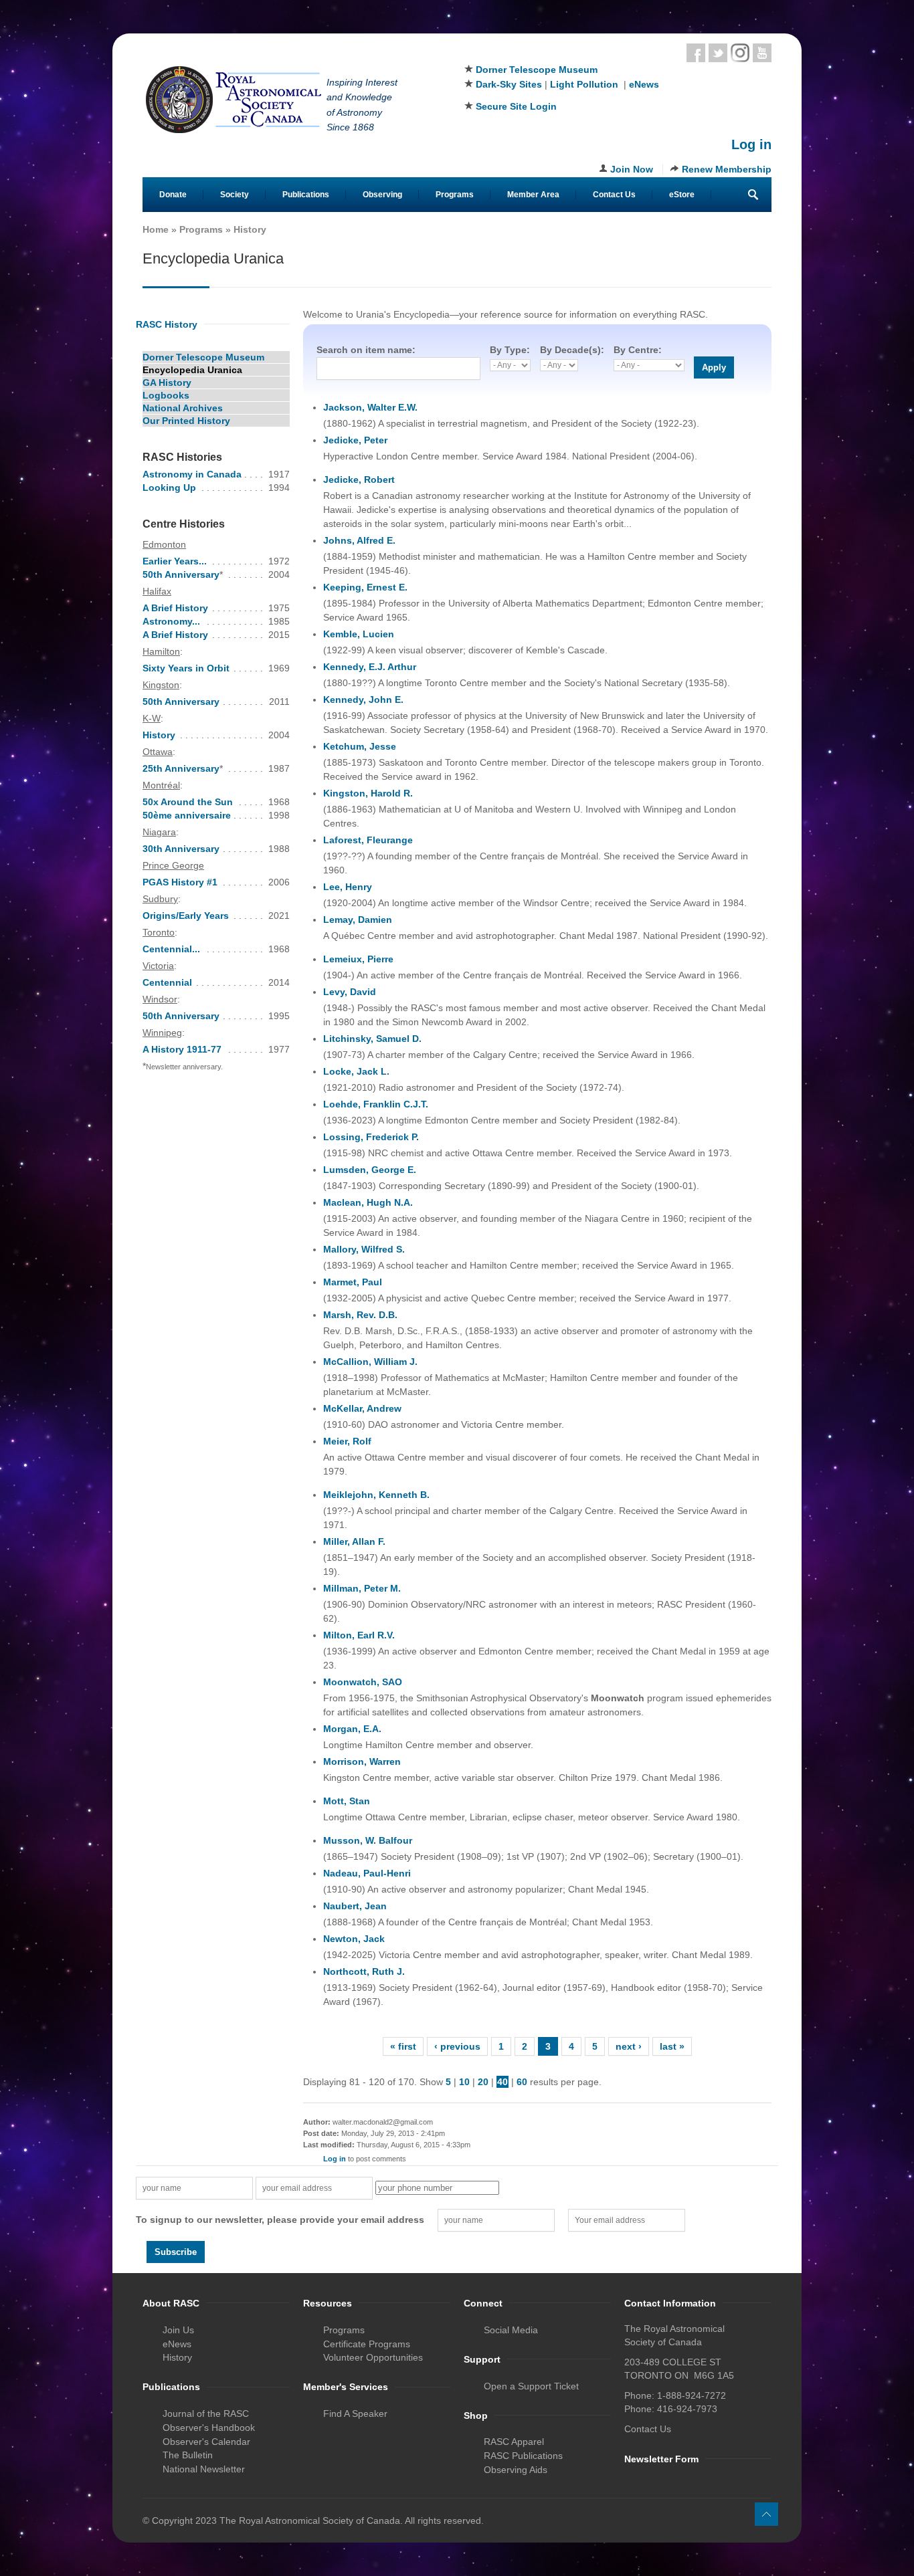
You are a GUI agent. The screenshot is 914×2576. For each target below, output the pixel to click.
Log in (751, 144)
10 (464, 2082)
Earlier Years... (175, 561)
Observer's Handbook (209, 2428)
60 (522, 2082)
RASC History (167, 324)
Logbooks (166, 395)
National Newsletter (204, 2469)
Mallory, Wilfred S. (364, 1249)
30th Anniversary (181, 849)
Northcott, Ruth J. (364, 1971)
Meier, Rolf (347, 1441)
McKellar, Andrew (362, 1408)
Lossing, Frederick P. (371, 1137)
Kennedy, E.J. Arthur (370, 667)
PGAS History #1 (180, 882)
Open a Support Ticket (531, 2386)
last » (672, 2046)
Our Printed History (186, 421)
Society (235, 195)
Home (156, 229)
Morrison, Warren (362, 1761)
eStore (682, 195)
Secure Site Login (516, 106)
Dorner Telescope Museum (537, 70)
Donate (173, 195)
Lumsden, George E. (370, 1170)
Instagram (740, 53)
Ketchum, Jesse (360, 746)
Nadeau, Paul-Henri (367, 1873)
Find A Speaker (355, 2413)
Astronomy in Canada (192, 474)
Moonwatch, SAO (363, 1682)
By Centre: (638, 350)
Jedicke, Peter (355, 440)
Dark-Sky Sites (509, 84)
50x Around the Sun (188, 802)
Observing (382, 195)
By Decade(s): (572, 350)
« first (403, 2046)
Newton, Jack (354, 1939)
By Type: (510, 350)
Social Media (511, 2330)
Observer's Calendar (206, 2442)
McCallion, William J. (370, 1362)
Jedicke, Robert (359, 479)
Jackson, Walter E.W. (370, 407)
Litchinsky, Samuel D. (372, 1039)
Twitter (718, 53)
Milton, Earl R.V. (359, 1635)
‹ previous (457, 2046)
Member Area (533, 195)
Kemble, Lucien (359, 634)
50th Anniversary (181, 574)
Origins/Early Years (186, 916)
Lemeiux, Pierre (358, 959)
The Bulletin (188, 2455)
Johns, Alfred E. (359, 540)
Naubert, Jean (355, 1906)
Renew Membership (727, 169)
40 (502, 2082)
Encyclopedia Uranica (192, 370)
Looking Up (169, 488)
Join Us (178, 2330)
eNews (644, 84)
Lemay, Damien (358, 920)
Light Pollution (584, 84)
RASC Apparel (514, 2442)
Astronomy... (171, 621)
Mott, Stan (347, 1801)
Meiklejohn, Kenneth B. (376, 1495)
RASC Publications (523, 2456)
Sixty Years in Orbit (186, 668)
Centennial (167, 982)
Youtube (762, 53)
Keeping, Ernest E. (365, 587)
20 (483, 2082)
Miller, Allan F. (354, 1541)
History (250, 229)
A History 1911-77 (182, 1049)
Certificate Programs (367, 2344)
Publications (306, 195)
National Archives (183, 408)
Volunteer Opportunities (373, 2357)
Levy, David (350, 992)
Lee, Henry (348, 887)
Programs (455, 195)
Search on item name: (366, 350)
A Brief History (175, 608)
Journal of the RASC (206, 2413)
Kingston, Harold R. (368, 793)
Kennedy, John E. (363, 700)
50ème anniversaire (187, 815)
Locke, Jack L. (356, 1071)
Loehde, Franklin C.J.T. (376, 1104)
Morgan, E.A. (352, 1729)
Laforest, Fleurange (368, 840)
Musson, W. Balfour (368, 1840)
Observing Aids (516, 2470)
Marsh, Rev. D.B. (360, 1315)
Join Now (632, 169)
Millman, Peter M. (362, 1588)
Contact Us (614, 195)
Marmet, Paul (353, 1282)
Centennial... (171, 949)
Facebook (696, 53)
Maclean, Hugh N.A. (368, 1202)
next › (629, 2046)
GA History (167, 383)
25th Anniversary (181, 768)
